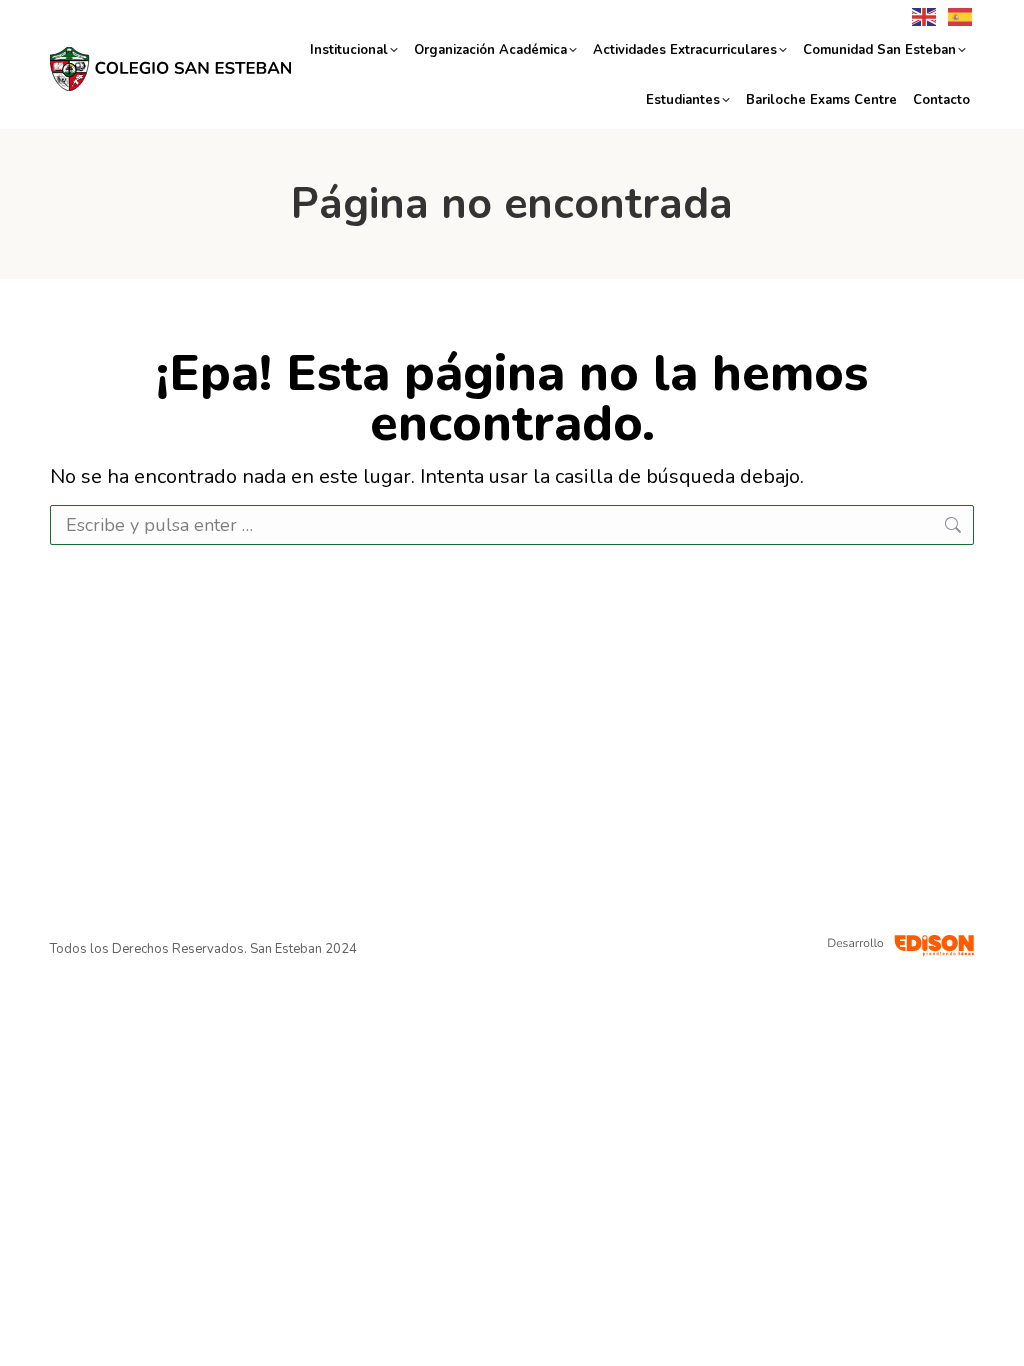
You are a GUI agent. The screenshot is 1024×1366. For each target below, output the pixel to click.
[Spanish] (956, 15)
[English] (920, 15)
